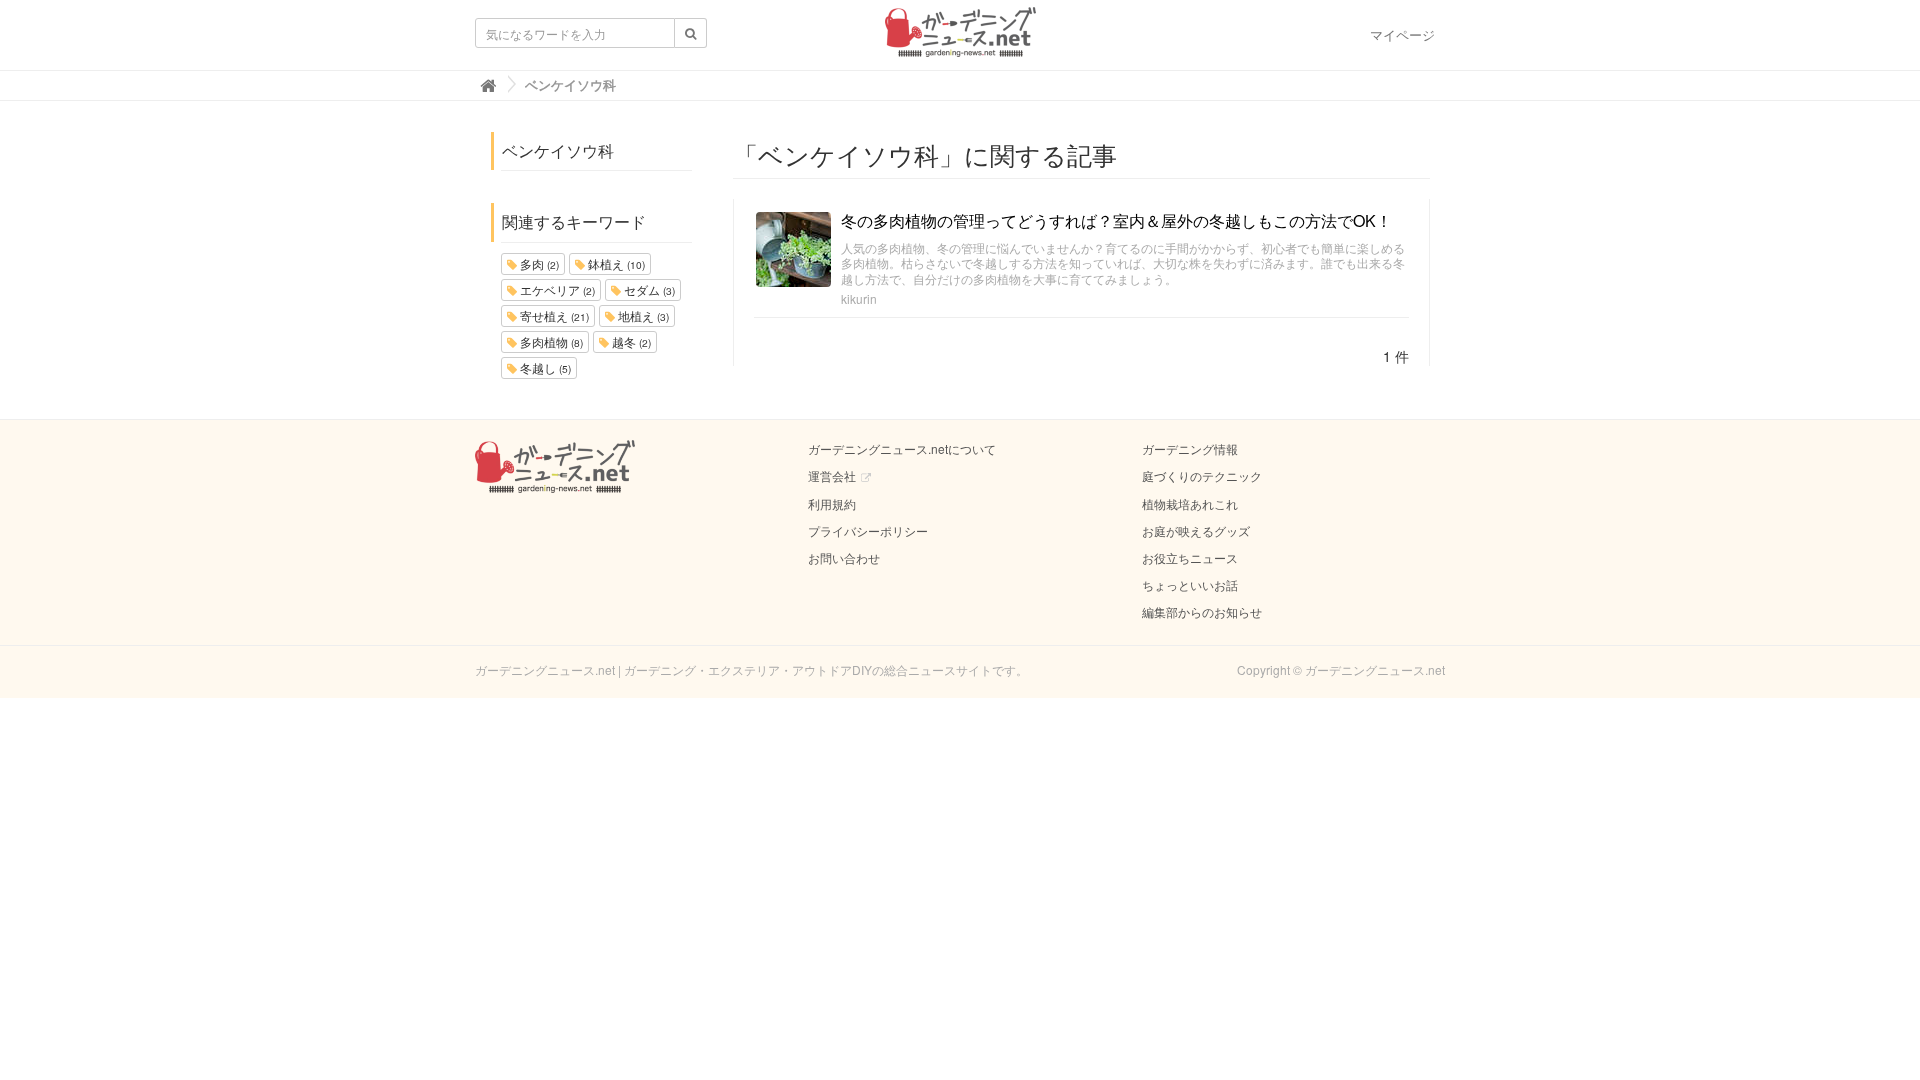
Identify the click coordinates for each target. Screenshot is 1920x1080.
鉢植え (615, 263)
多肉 (538, 263)
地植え (642, 315)
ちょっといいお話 (1190, 584)
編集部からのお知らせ (1202, 611)
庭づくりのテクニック (1202, 475)
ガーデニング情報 (1190, 448)
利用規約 (832, 503)
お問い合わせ (844, 557)
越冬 (630, 341)
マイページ (1402, 34)
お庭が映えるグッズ (1196, 530)
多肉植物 (550, 341)
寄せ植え (553, 315)
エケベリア (556, 289)
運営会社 (832, 475)
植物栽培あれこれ (1190, 503)
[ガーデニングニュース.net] (960, 38)
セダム (648, 289)
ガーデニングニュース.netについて (902, 448)
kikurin (859, 298)
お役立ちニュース (1190, 557)
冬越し (544, 367)
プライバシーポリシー (868, 530)
